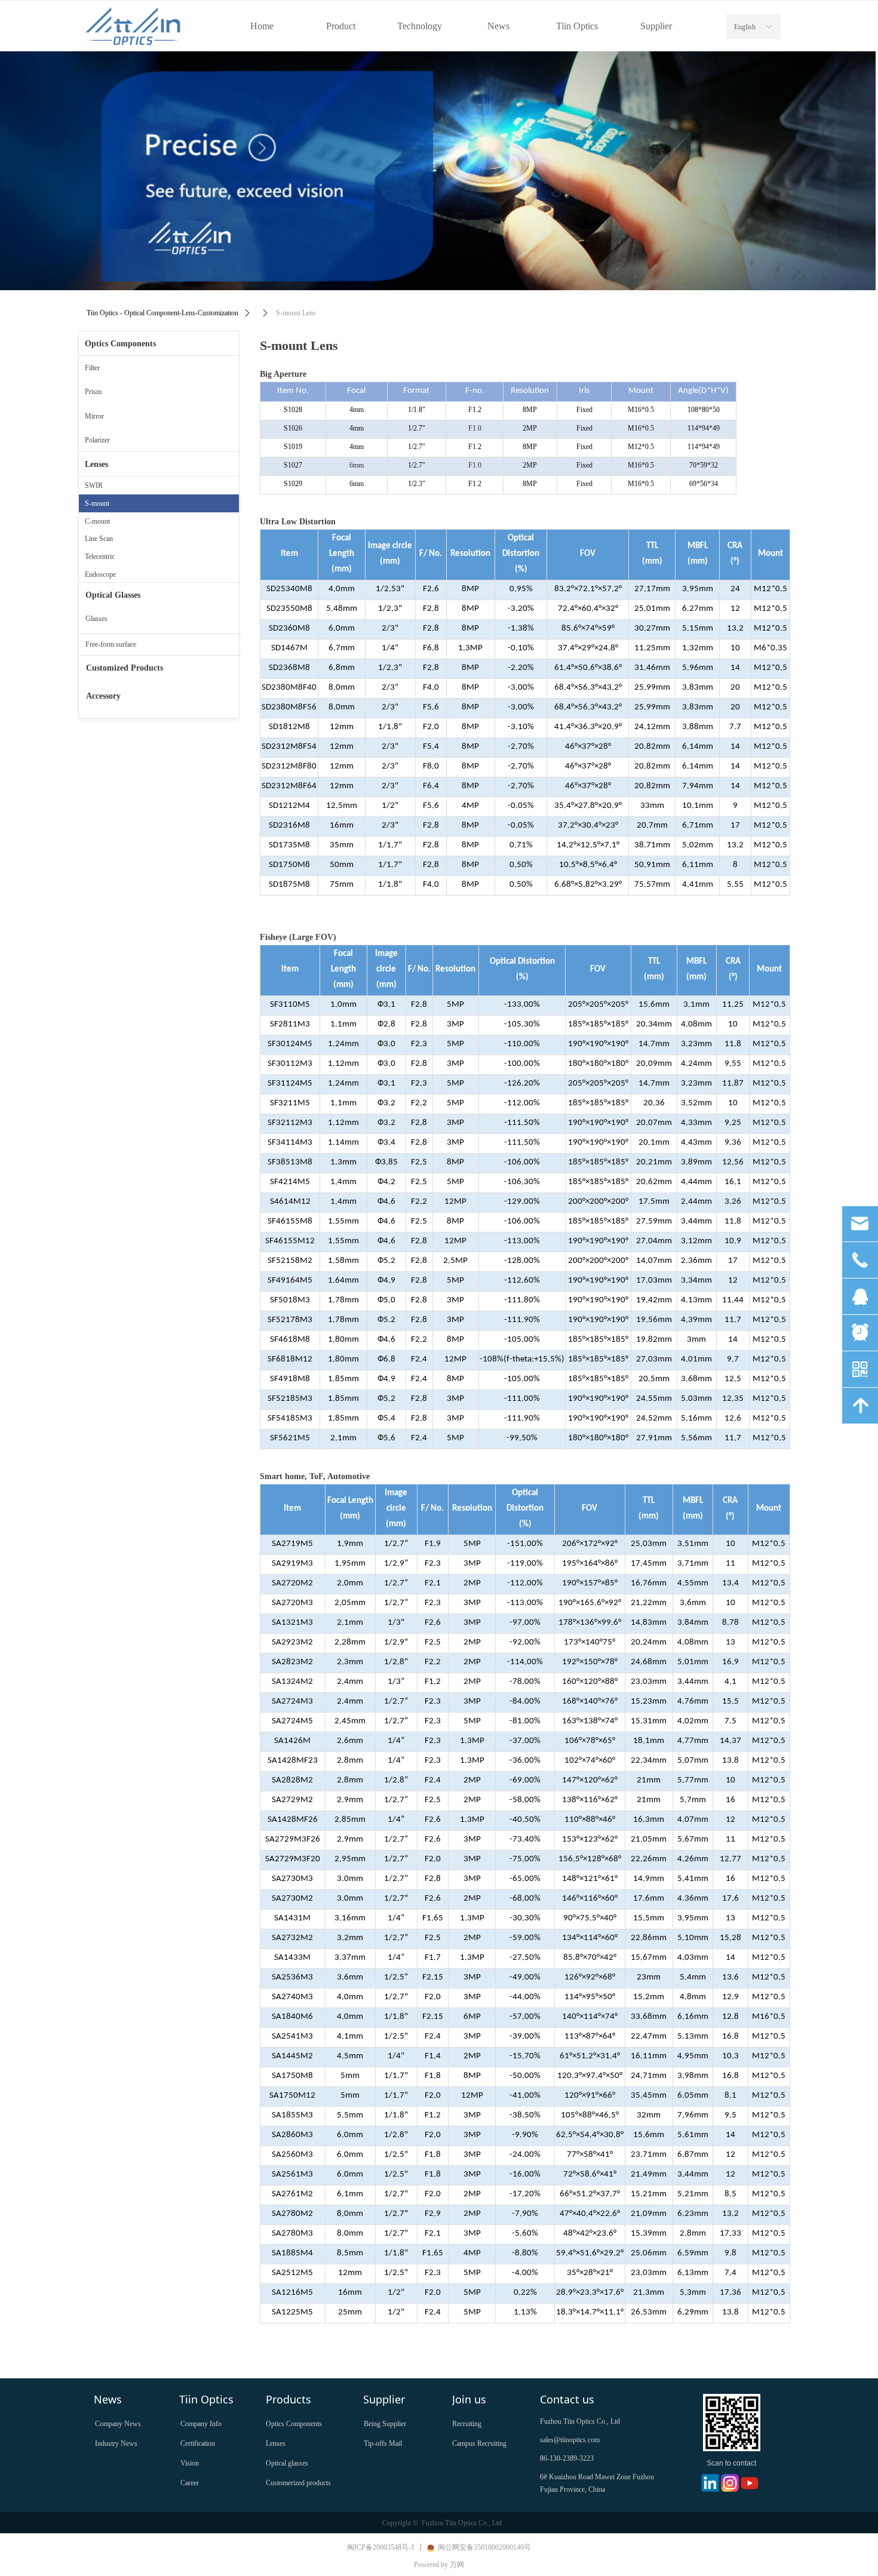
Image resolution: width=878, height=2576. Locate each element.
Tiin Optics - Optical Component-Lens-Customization (162, 313)
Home (262, 26)
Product (341, 26)
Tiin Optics (577, 26)
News (498, 26)
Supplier (656, 26)
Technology (420, 26)
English (745, 27)
